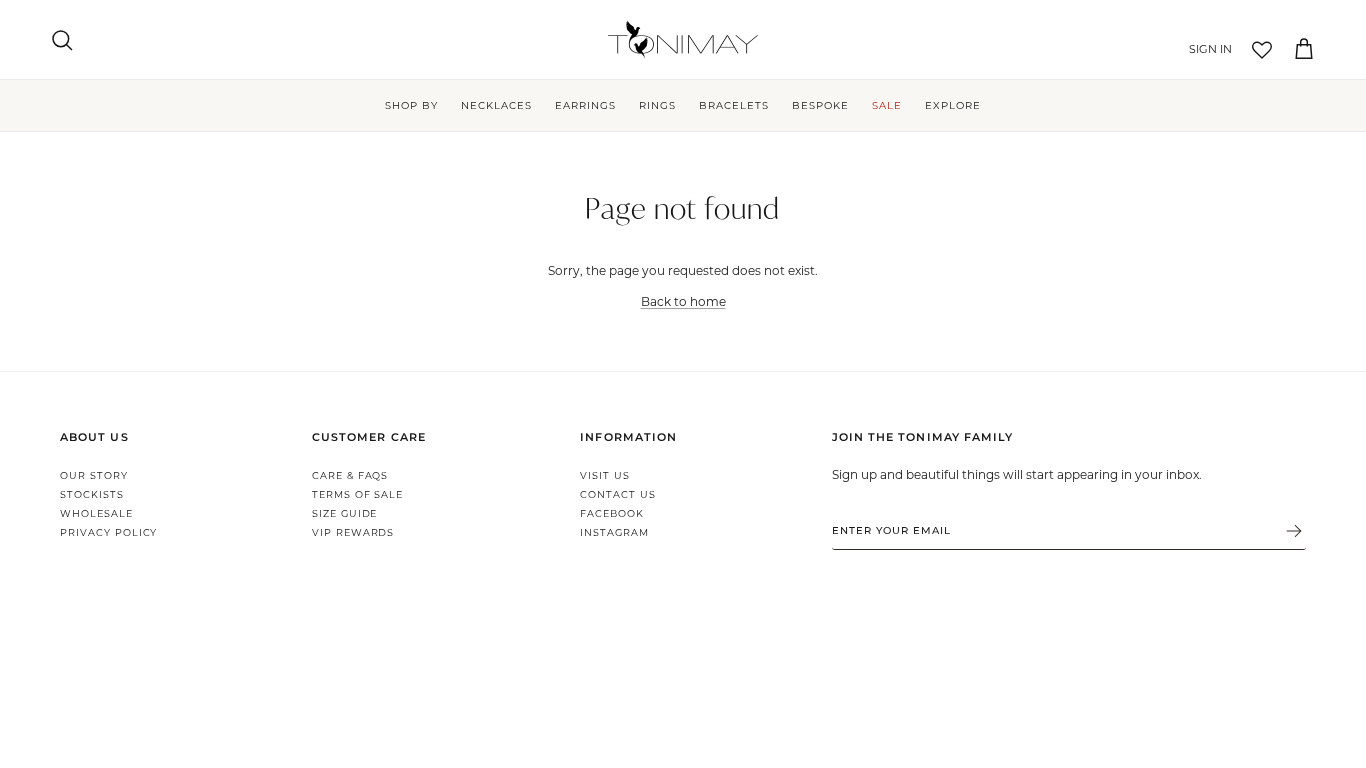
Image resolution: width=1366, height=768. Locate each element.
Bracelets (734, 105)
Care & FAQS (350, 475)
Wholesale (96, 513)
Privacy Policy (108, 532)
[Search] (62, 40)
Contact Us (618, 494)
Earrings (585, 105)
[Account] (1206, 50)
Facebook (612, 513)
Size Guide (345, 513)
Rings (657, 105)
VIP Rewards (353, 532)
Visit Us (605, 475)
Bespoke (820, 105)
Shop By (411, 105)
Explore (953, 105)
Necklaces (496, 105)
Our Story (94, 475)
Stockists (92, 494)
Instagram (614, 532)
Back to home (683, 301)
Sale (887, 105)
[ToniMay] (683, 39)
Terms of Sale (357, 494)
